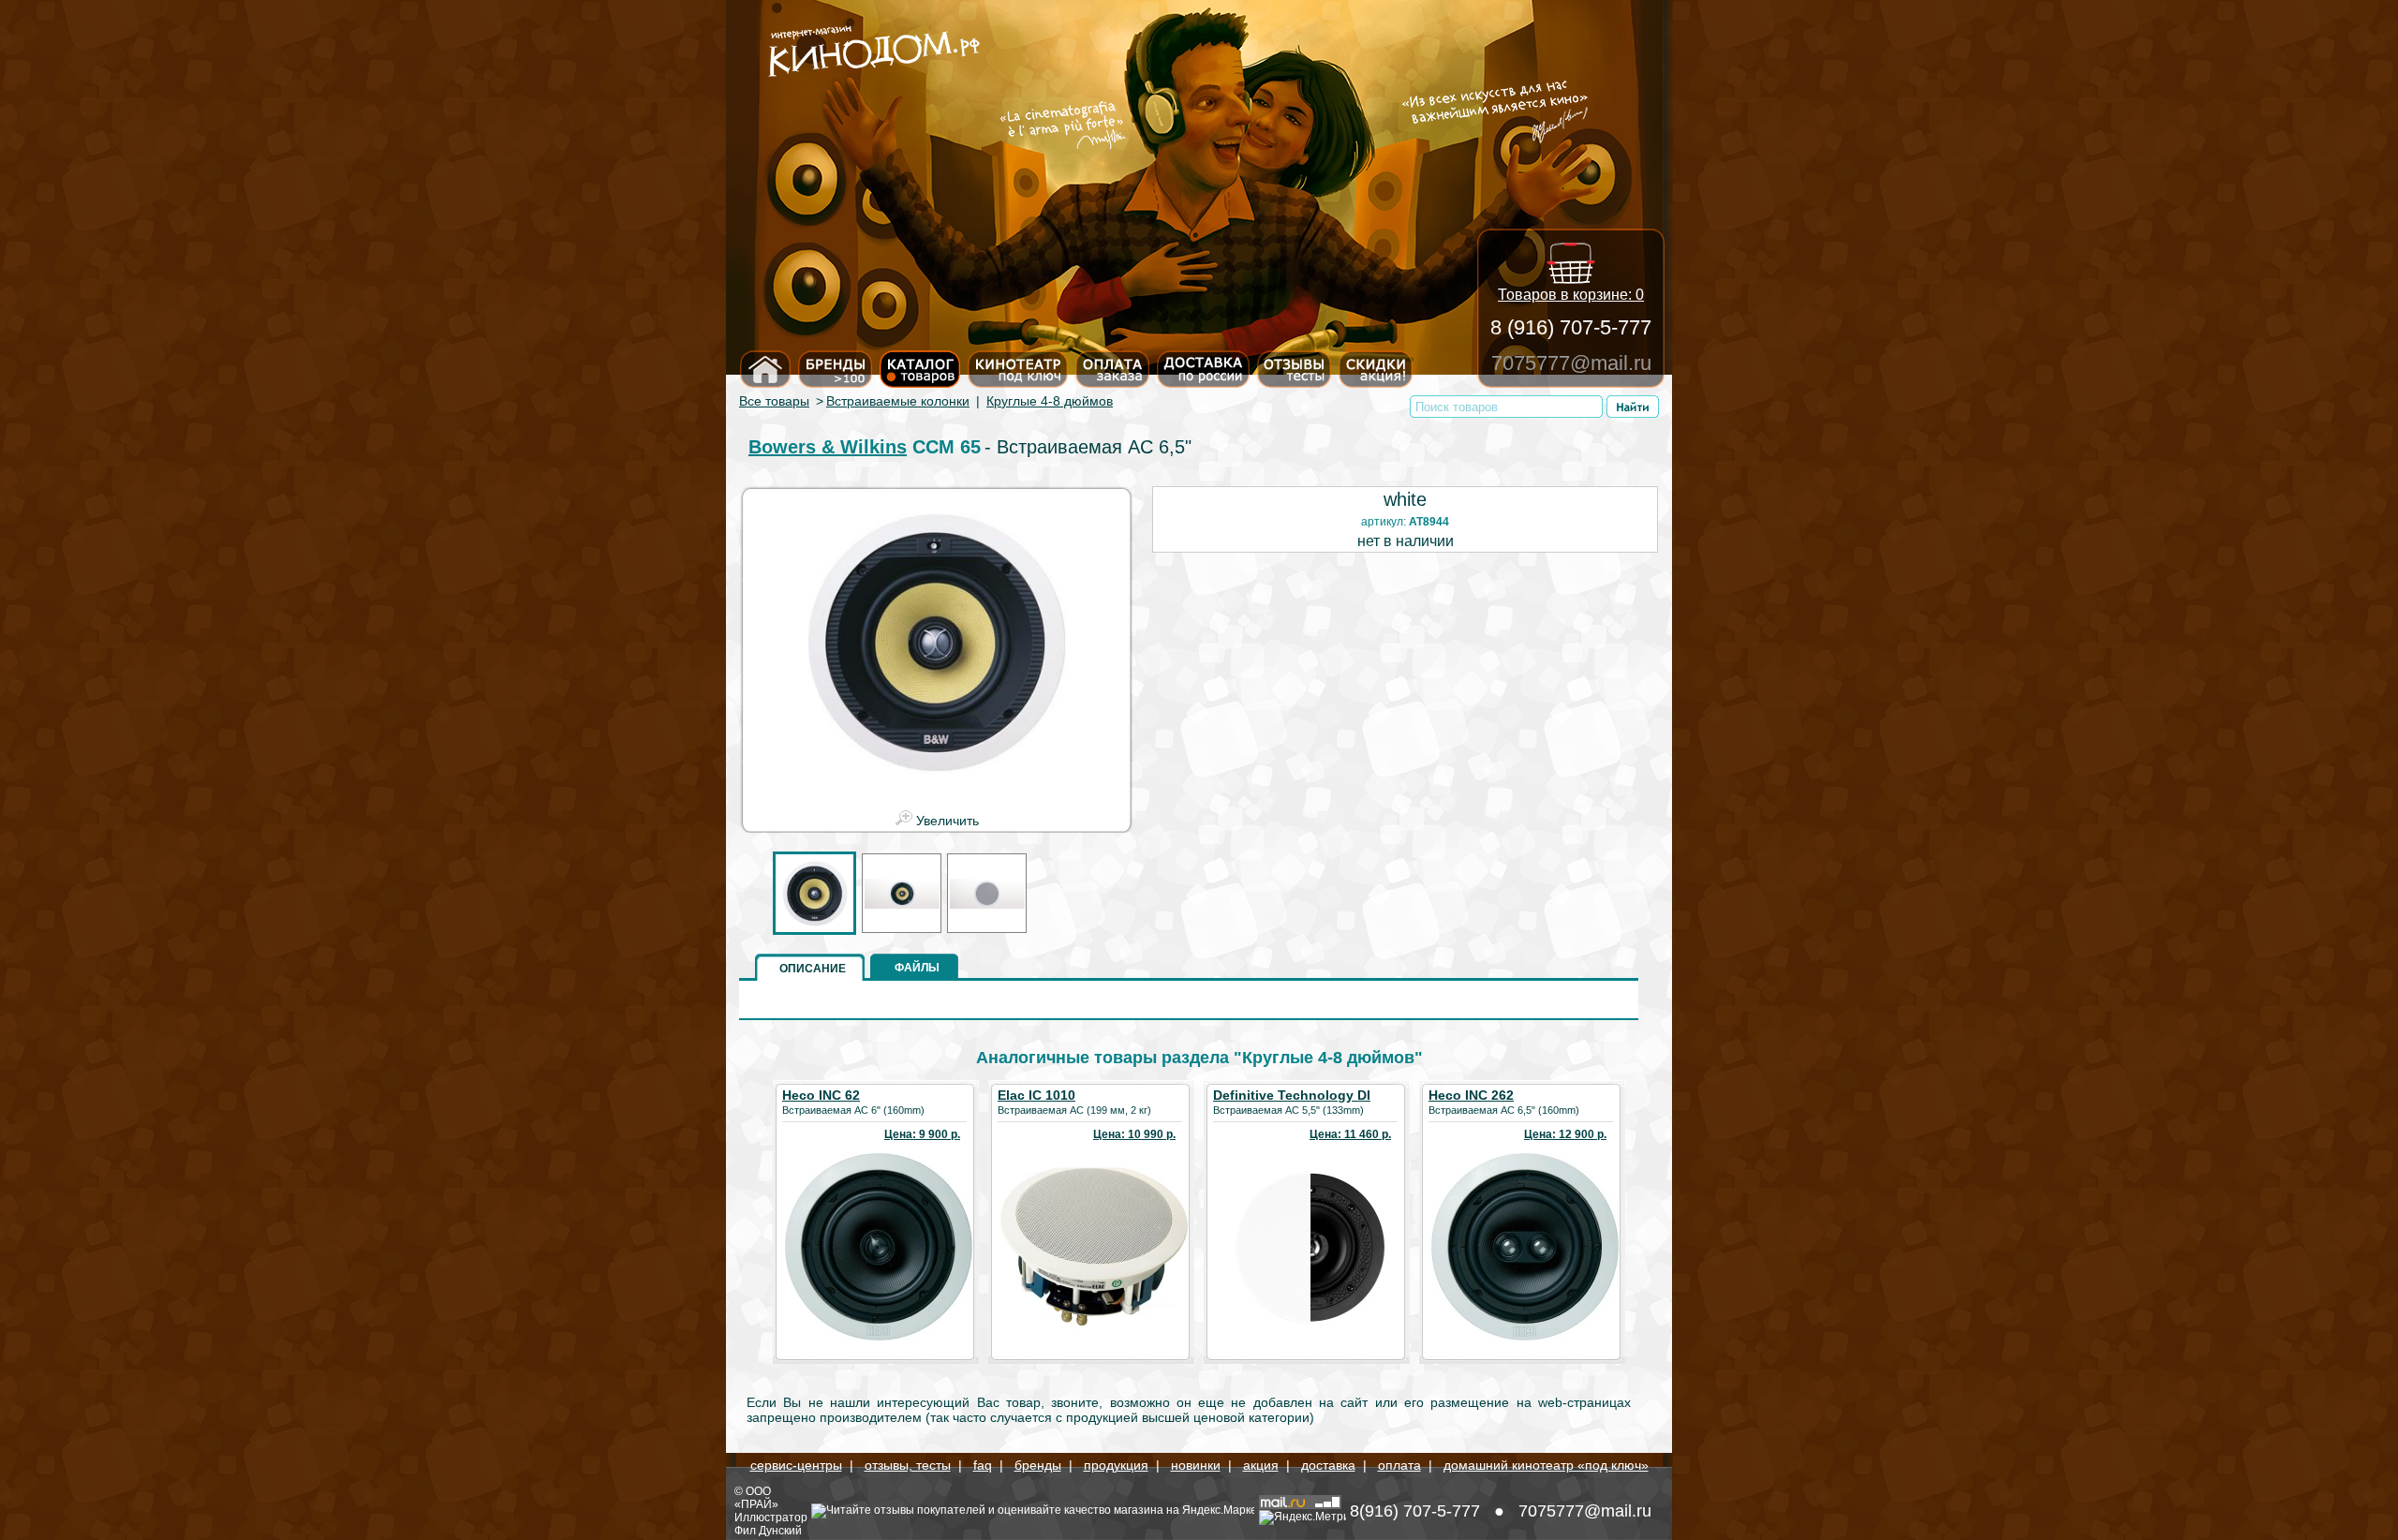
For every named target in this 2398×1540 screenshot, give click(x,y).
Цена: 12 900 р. (1565, 1134)
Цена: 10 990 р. (1134, 1134)
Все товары (774, 401)
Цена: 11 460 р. (1350, 1134)
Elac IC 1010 (1036, 1095)
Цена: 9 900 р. (922, 1134)
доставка (1328, 1465)
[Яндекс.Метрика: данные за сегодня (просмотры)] (1303, 1518)
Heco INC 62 (821, 1095)
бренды (1038, 1465)
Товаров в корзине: (1571, 295)
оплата (1399, 1465)
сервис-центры (796, 1465)
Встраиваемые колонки (898, 401)
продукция (1116, 1465)
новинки (1196, 1465)
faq (983, 1465)
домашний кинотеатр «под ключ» (1546, 1465)
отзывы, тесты (908, 1465)
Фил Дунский (768, 1531)
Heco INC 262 (1471, 1095)
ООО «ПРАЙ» (756, 1498)
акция (1261, 1465)
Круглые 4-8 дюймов (1050, 401)
